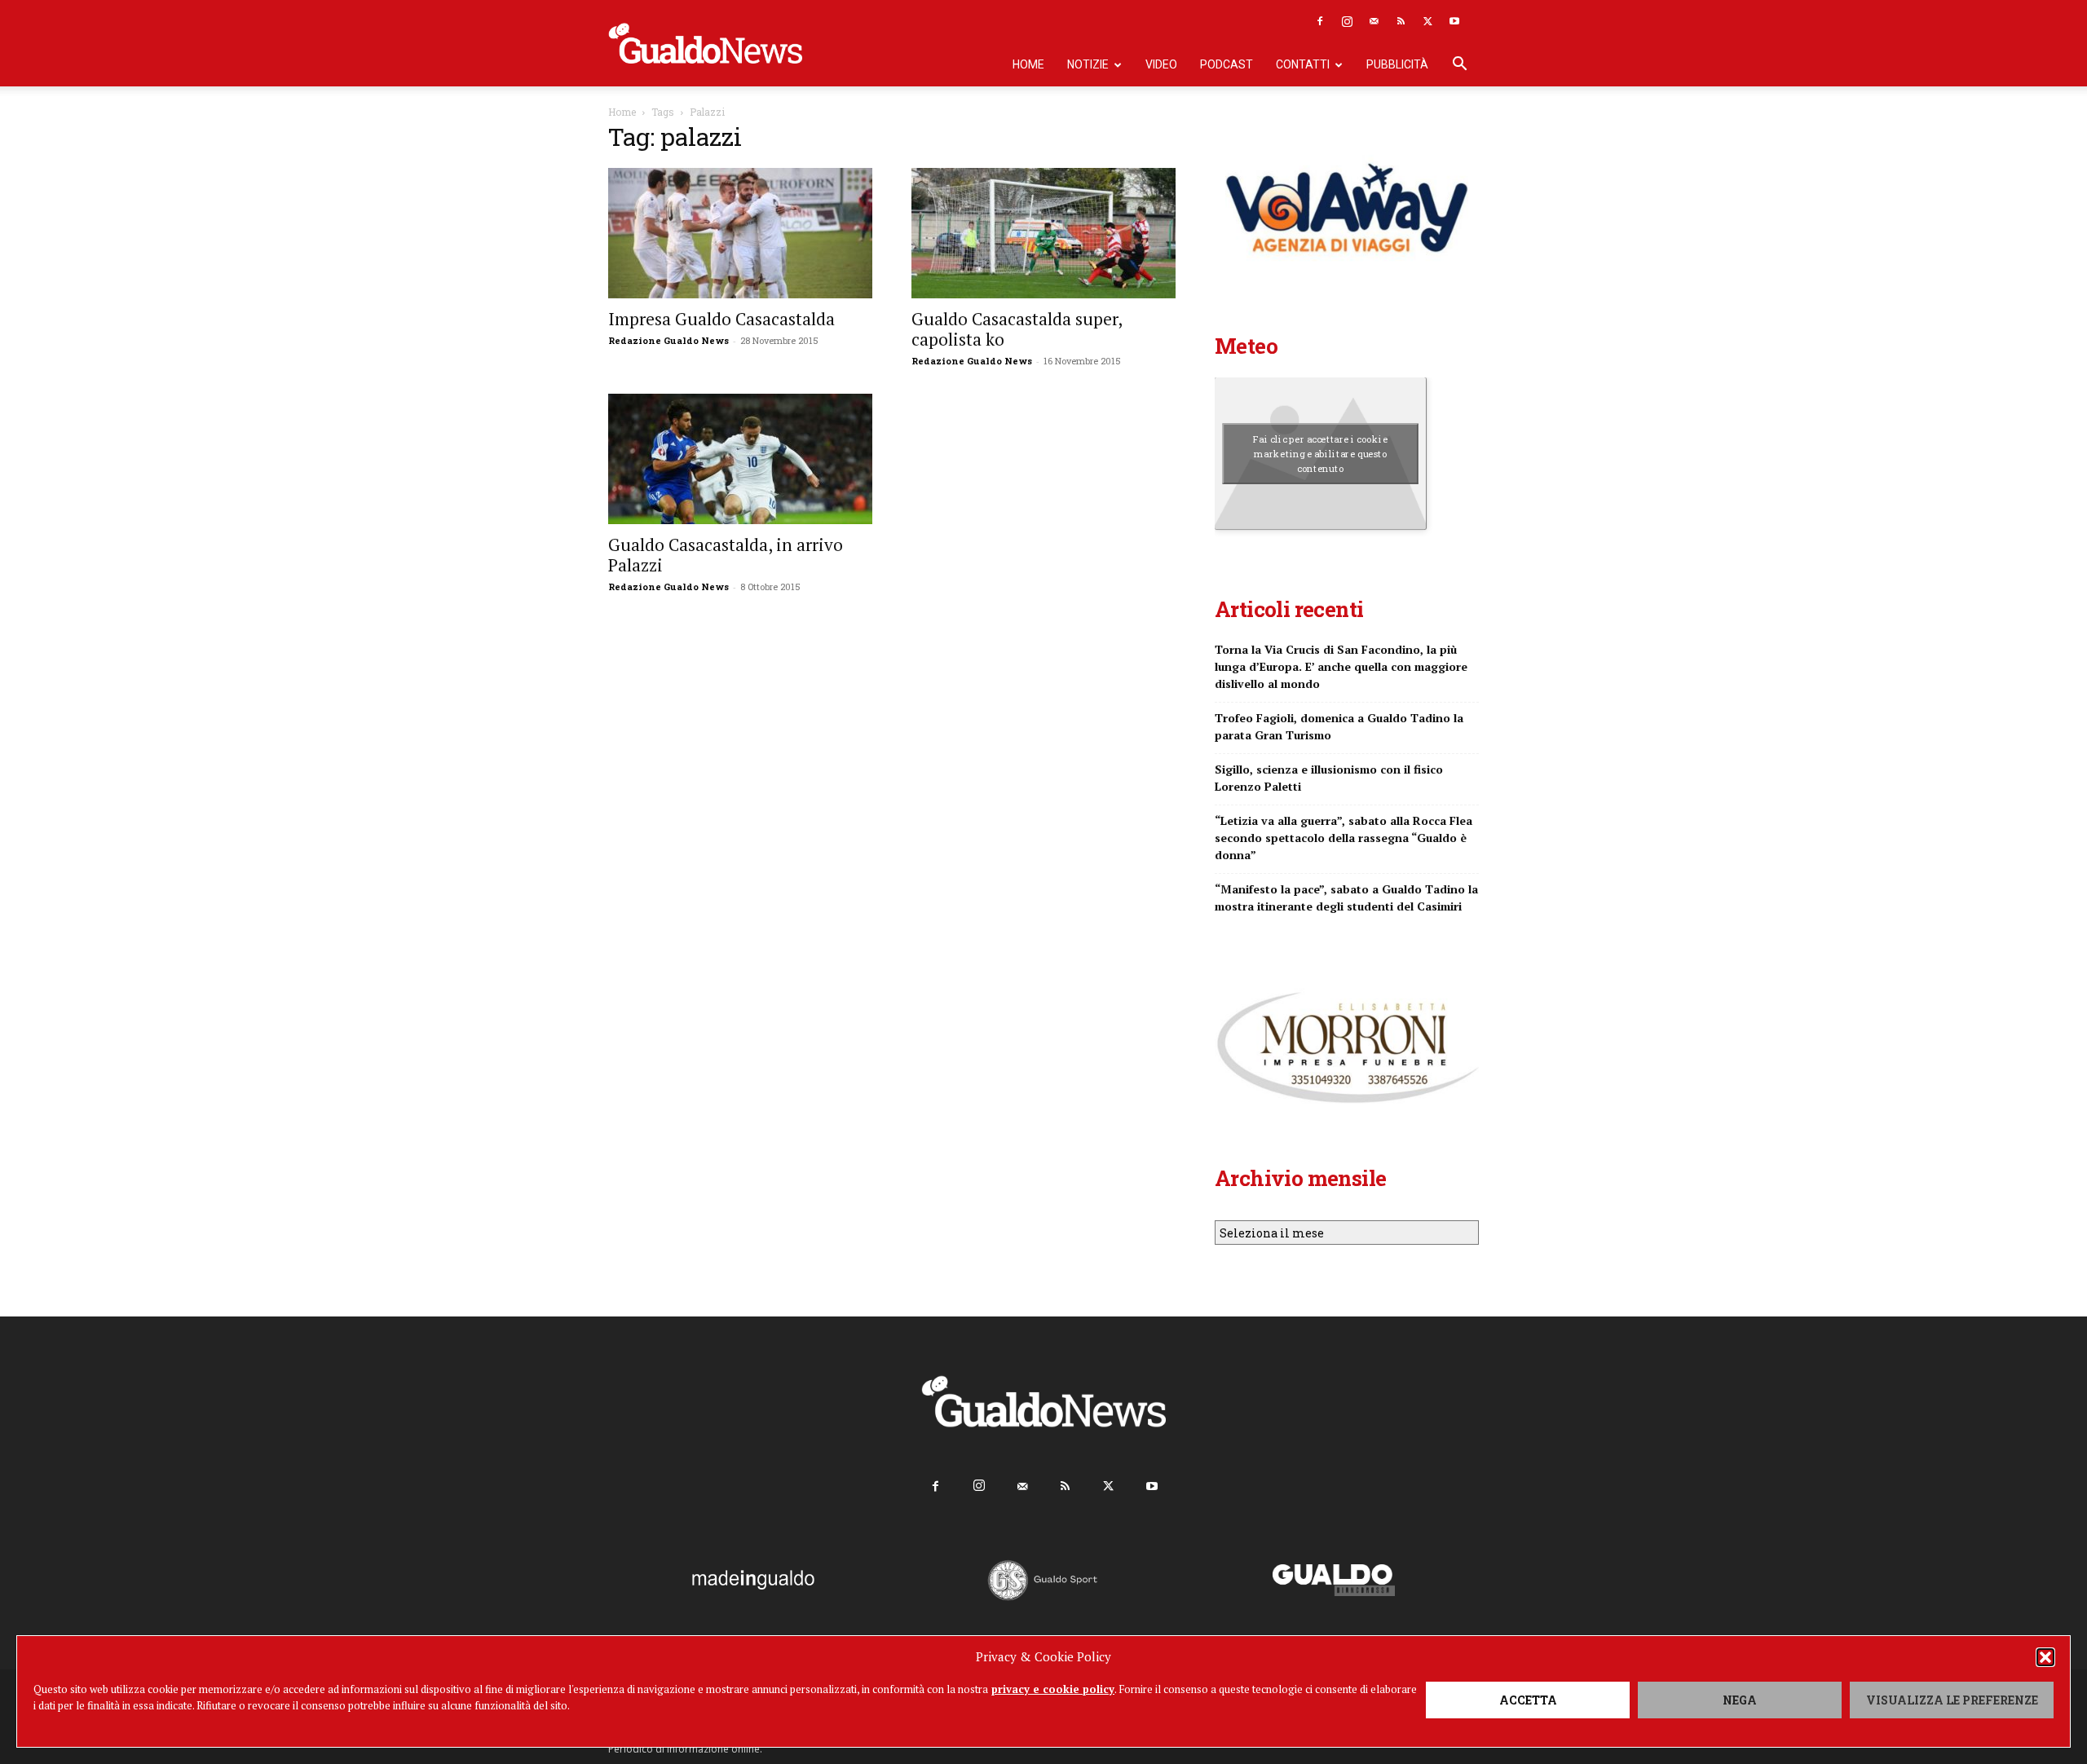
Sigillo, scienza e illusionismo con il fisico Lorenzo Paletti (1329, 778)
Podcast (1227, 64)
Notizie (1088, 64)
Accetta (1528, 1700)
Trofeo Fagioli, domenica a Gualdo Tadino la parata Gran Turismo (1339, 726)
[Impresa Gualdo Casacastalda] (740, 233)
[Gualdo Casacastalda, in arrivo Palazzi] (740, 459)
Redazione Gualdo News (668, 340)
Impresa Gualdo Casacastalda (721, 319)
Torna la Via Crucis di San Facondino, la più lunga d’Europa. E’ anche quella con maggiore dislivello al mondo (1341, 666)
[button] (2045, 1657)
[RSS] (1401, 21)
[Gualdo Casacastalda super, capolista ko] (1043, 233)
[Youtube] (1454, 21)
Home (1028, 64)
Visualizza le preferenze (1952, 1700)
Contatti (1303, 64)
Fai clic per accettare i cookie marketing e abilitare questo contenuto (1320, 453)
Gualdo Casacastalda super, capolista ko (1017, 329)
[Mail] (1374, 21)
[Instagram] (1347, 21)
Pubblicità (1397, 64)
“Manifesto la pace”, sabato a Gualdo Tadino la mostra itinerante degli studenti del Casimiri (1346, 897)
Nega (1740, 1700)
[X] (1427, 21)
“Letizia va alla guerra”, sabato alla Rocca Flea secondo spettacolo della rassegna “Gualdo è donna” (1344, 838)
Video (1161, 64)
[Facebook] (1320, 21)
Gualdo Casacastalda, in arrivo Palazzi (726, 555)
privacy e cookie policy (1053, 1689)
